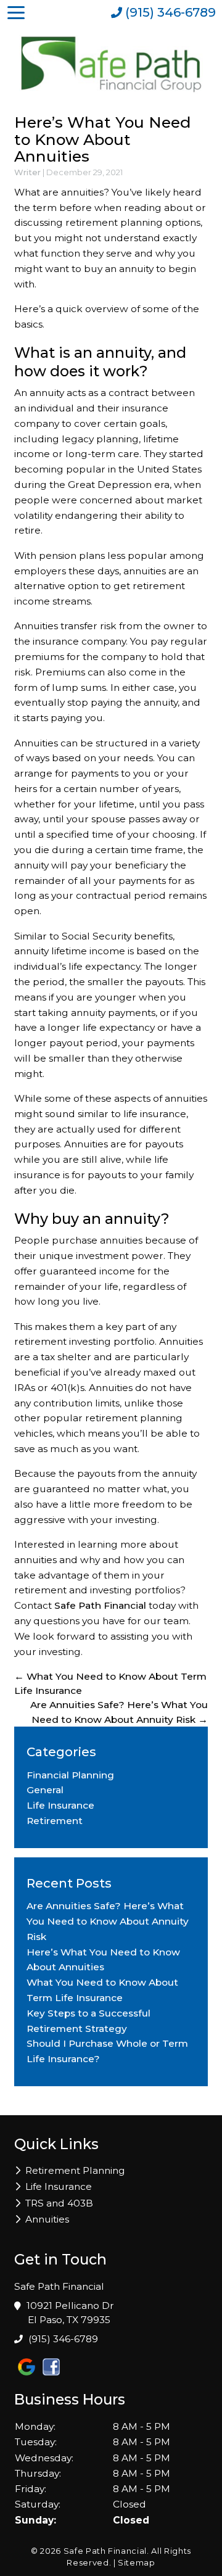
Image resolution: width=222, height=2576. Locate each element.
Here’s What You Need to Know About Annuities (102, 139)
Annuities (47, 2219)
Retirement (55, 1821)
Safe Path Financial (100, 1605)
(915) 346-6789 (63, 2339)
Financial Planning (70, 1775)
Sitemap (137, 2562)
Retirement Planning (75, 2170)
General (45, 1790)
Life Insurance (60, 1805)
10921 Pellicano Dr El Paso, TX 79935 (71, 2313)
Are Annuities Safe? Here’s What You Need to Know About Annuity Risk (108, 1921)
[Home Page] (111, 64)
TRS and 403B (59, 2203)
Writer (27, 172)
